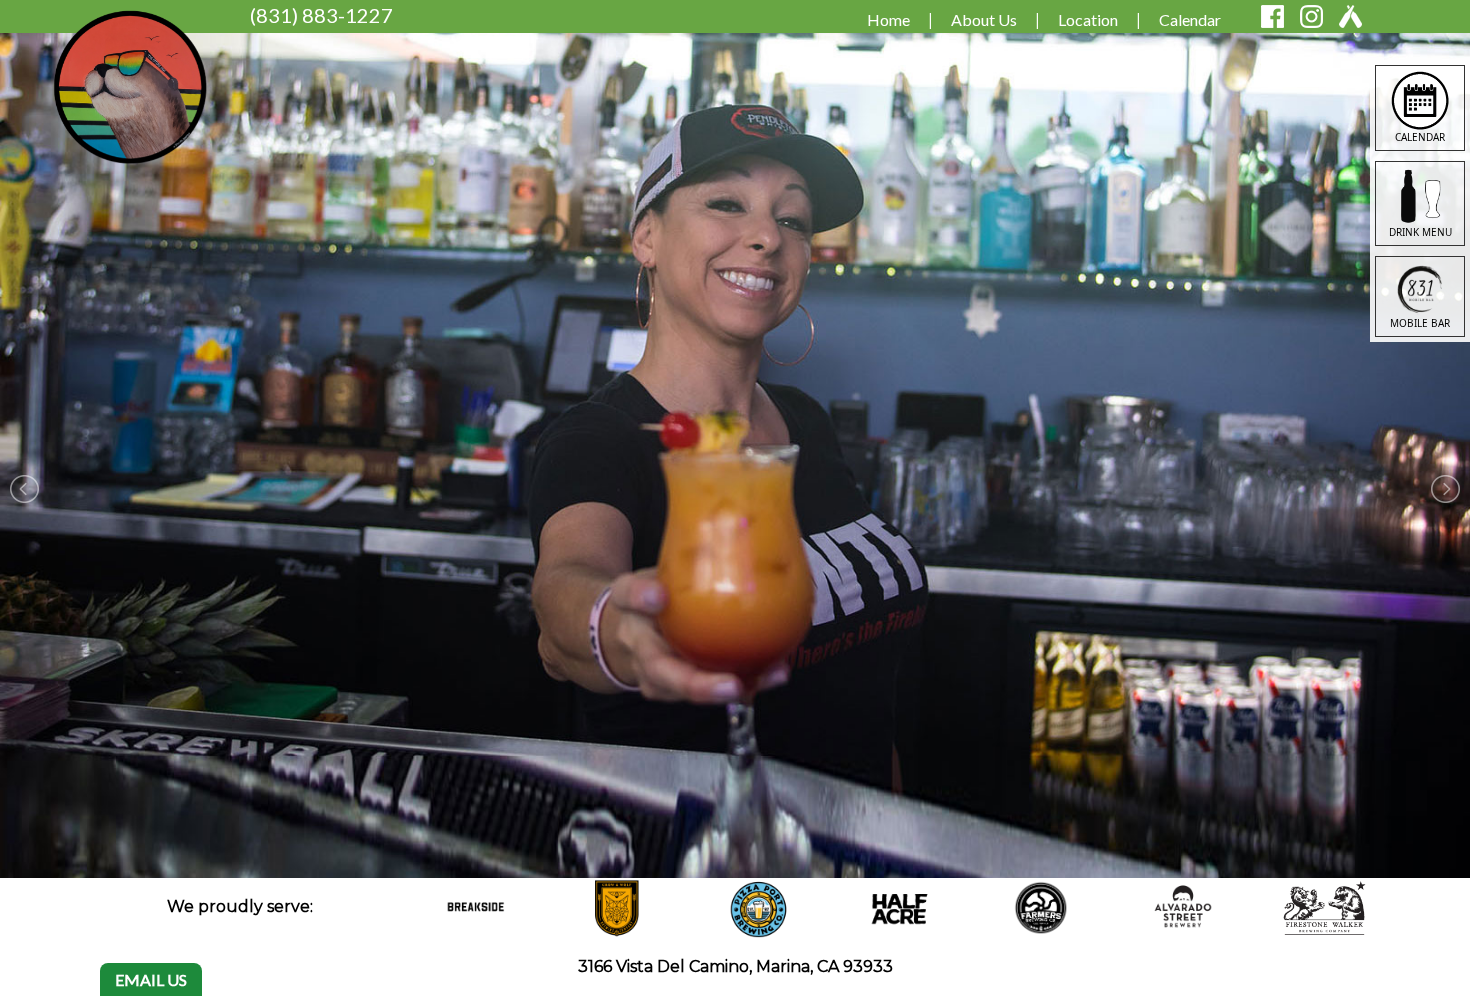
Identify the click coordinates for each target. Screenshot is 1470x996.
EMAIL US (151, 979)
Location (1088, 19)
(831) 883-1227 (321, 15)
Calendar (1190, 19)
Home (888, 19)
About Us (984, 19)
